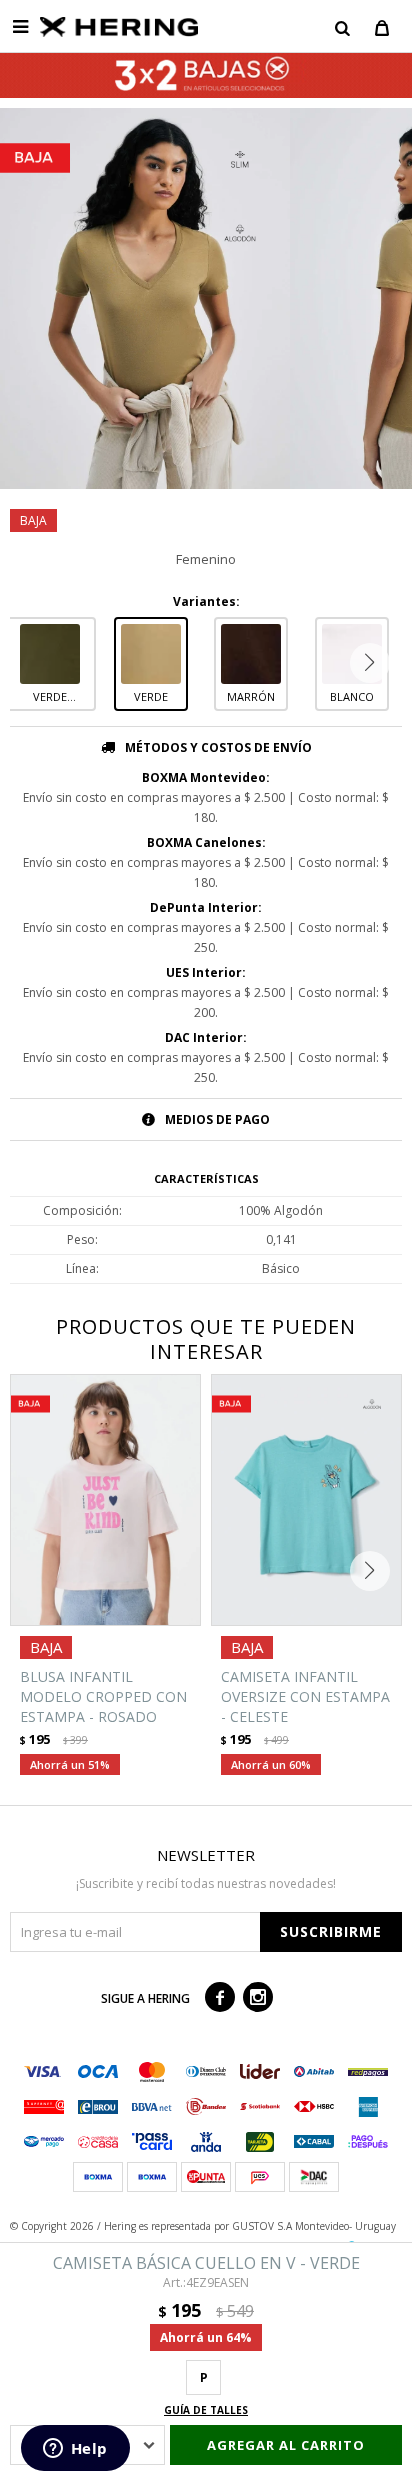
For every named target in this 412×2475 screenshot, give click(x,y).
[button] (342, 27)
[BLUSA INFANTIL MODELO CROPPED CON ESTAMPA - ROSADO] (105, 1499)
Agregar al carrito (286, 2445)
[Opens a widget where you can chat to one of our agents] (75, 2450)
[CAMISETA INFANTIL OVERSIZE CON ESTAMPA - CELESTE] (306, 1499)
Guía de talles (206, 2410)
